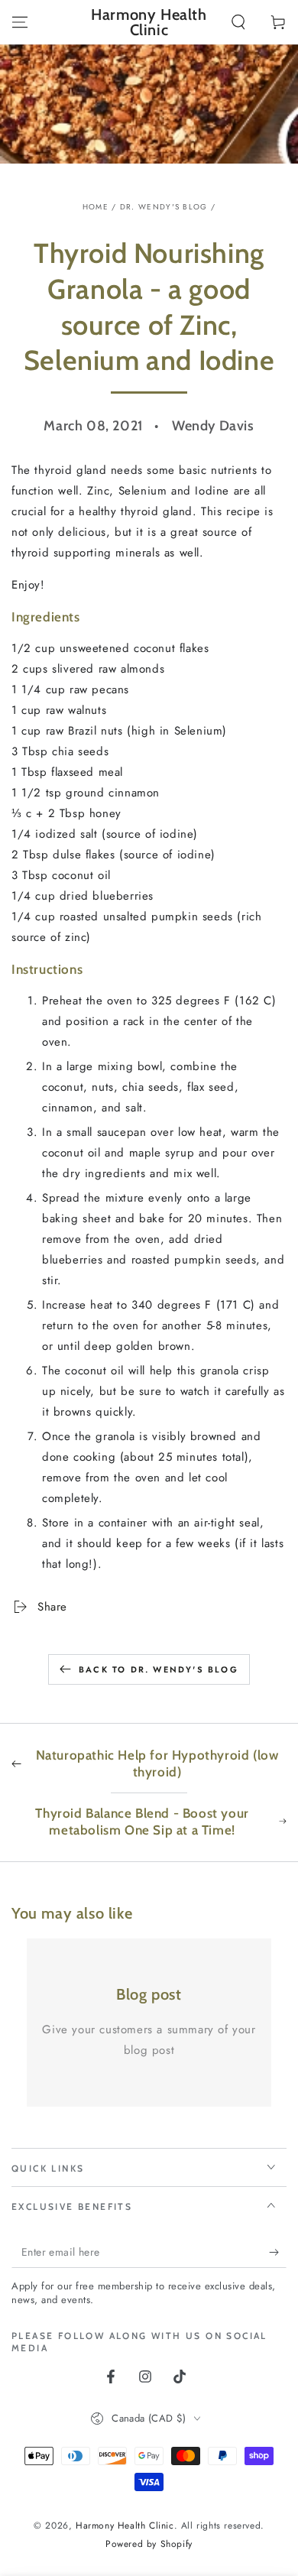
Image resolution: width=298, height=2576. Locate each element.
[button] (238, 22)
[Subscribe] (278, 2253)
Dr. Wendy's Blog (164, 207)
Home (96, 207)
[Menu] (20, 22)
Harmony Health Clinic (125, 2526)
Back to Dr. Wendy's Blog (159, 1669)
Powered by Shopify (149, 2544)
